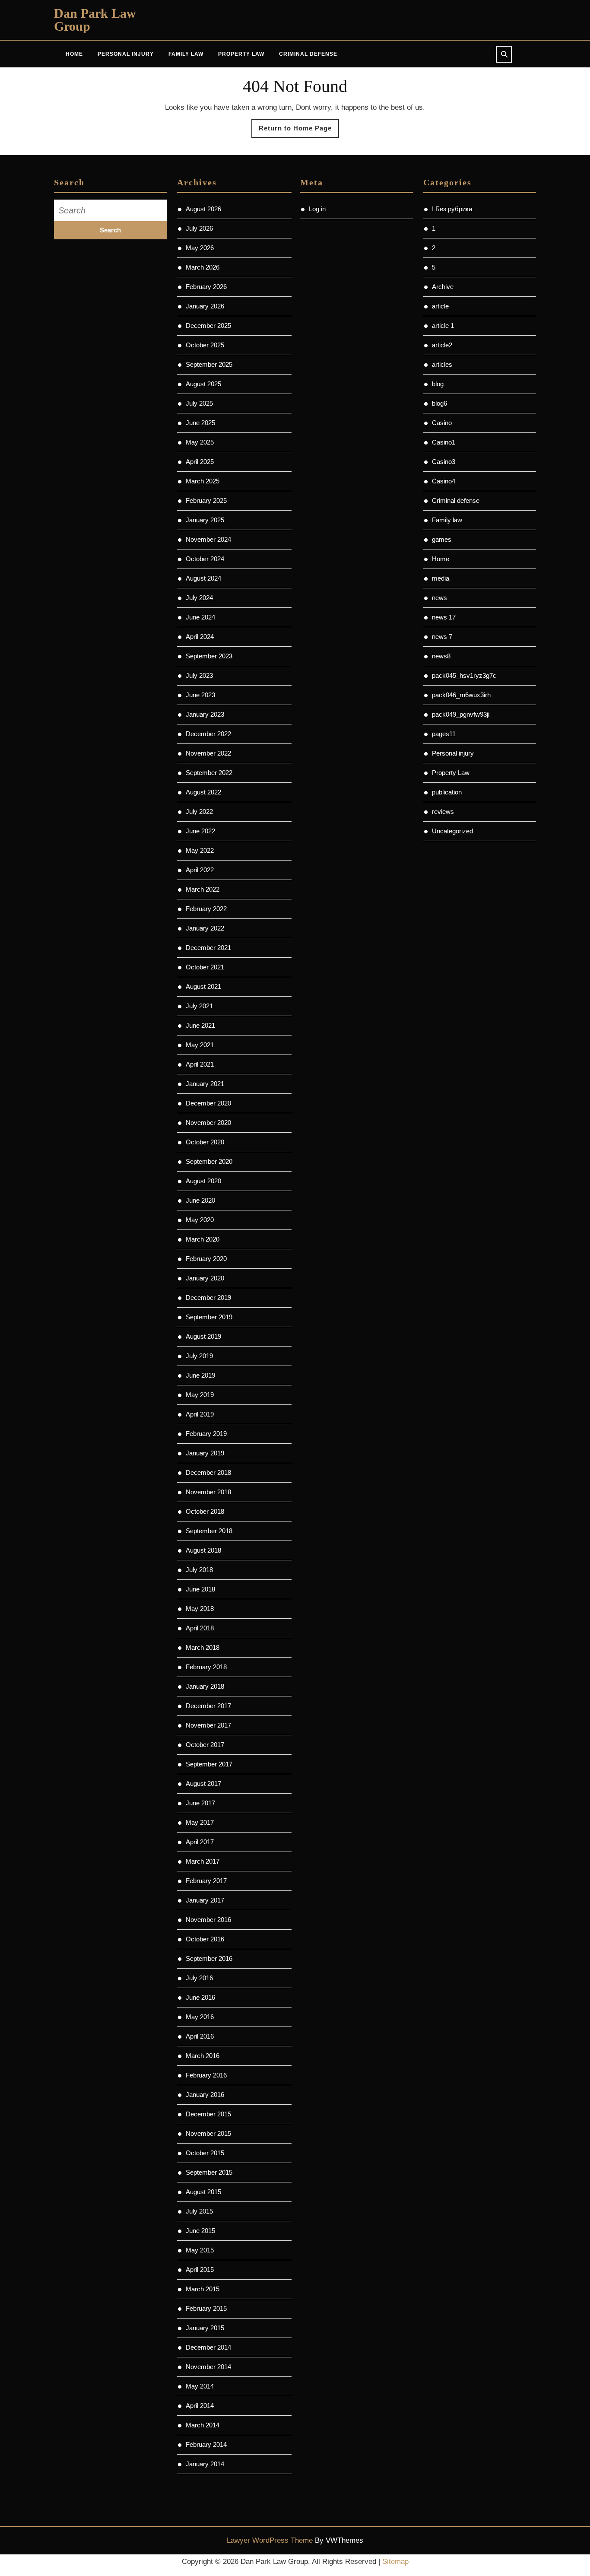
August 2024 (203, 578)
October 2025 (205, 345)
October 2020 (205, 1142)
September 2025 (209, 364)
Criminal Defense (308, 54)
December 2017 (208, 1706)
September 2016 (209, 1958)
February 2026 (206, 287)
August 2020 (203, 1181)
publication (447, 792)
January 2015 (205, 2328)
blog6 (439, 403)
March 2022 (203, 889)
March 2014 (203, 2425)
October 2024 (205, 559)
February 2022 (206, 909)
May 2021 (200, 1045)
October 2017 (205, 1745)
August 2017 (203, 1784)
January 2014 (205, 2464)
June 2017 (200, 1803)
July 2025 (199, 403)
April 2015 (200, 2269)
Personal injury (453, 753)
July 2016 (199, 1978)
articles (442, 364)
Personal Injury (126, 54)
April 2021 (200, 1064)
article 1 (443, 326)
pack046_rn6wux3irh (461, 695)
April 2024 (200, 637)
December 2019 (208, 1298)
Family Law (186, 54)
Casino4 (444, 481)
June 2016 (200, 1997)
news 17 (444, 617)
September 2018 (209, 1531)
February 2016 (206, 2075)
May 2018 (200, 1609)
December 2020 (208, 1103)
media (441, 578)
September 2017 (209, 1764)
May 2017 (200, 1822)
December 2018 (208, 1472)
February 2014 (206, 2444)
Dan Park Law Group (95, 20)
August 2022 (203, 792)
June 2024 (200, 617)
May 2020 (200, 1220)
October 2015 (205, 2153)
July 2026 (199, 228)
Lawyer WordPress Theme (270, 2540)
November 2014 (208, 2367)
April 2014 (200, 2406)
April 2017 (200, 1842)
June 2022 (200, 831)
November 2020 (208, 1123)
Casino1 (444, 442)
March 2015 (203, 2289)
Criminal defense (456, 500)
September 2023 (209, 656)
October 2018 (205, 1511)
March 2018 (203, 1647)
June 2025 (200, 423)
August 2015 (203, 2192)
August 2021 (203, 986)
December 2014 (208, 2347)
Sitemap (395, 2562)
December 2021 (208, 948)
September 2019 (209, 1317)
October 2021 (205, 967)
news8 (441, 656)
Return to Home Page (299, 131)
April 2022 (200, 870)
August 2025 (203, 384)
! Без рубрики (452, 209)
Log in (317, 209)
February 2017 (206, 1881)
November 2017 (208, 1725)
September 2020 (209, 1161)
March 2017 (203, 1861)
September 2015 (209, 2172)
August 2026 (203, 209)
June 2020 (200, 1200)
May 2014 (200, 2386)
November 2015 (208, 2133)
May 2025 (200, 442)
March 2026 (203, 267)
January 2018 (205, 1686)
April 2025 (200, 462)
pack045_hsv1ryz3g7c (464, 675)
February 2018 (206, 1667)
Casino (442, 423)
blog (438, 384)
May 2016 (200, 2017)
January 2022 (205, 928)
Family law (447, 520)
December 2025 (208, 326)
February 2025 (206, 500)
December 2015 (208, 2114)
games (442, 539)
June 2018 (200, 1589)
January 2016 (205, 2095)
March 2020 (203, 1239)
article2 (442, 345)
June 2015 (200, 2231)
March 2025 (203, 481)
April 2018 (200, 1628)
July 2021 (199, 1006)
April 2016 (200, 2036)
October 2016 (205, 1939)
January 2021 (205, 1084)
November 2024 (208, 539)
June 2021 (200, 1025)
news (439, 598)
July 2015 (199, 2211)
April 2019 (200, 1414)
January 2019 (205, 1453)
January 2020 (205, 1278)
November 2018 (208, 1492)
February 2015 (206, 2308)
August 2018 (203, 1550)
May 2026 (200, 248)
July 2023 (199, 675)
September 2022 (209, 773)
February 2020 (206, 1259)
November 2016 (208, 1920)
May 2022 (200, 850)
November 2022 (208, 753)
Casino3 (444, 462)
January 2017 (205, 1900)
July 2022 (199, 812)
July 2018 (199, 1570)
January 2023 (205, 714)
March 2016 (203, 2056)
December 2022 (208, 734)
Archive (443, 287)
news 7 (442, 637)
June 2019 (200, 1375)
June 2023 (200, 695)
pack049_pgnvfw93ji (461, 714)
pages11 (444, 734)
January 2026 (205, 306)
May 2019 (200, 1395)
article (440, 306)
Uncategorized (452, 831)
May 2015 (200, 2250)
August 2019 (203, 1336)
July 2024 (199, 598)
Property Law (241, 54)
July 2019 (199, 1356)
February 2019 (206, 1434)
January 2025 (205, 520)
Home (74, 54)
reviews (443, 812)
